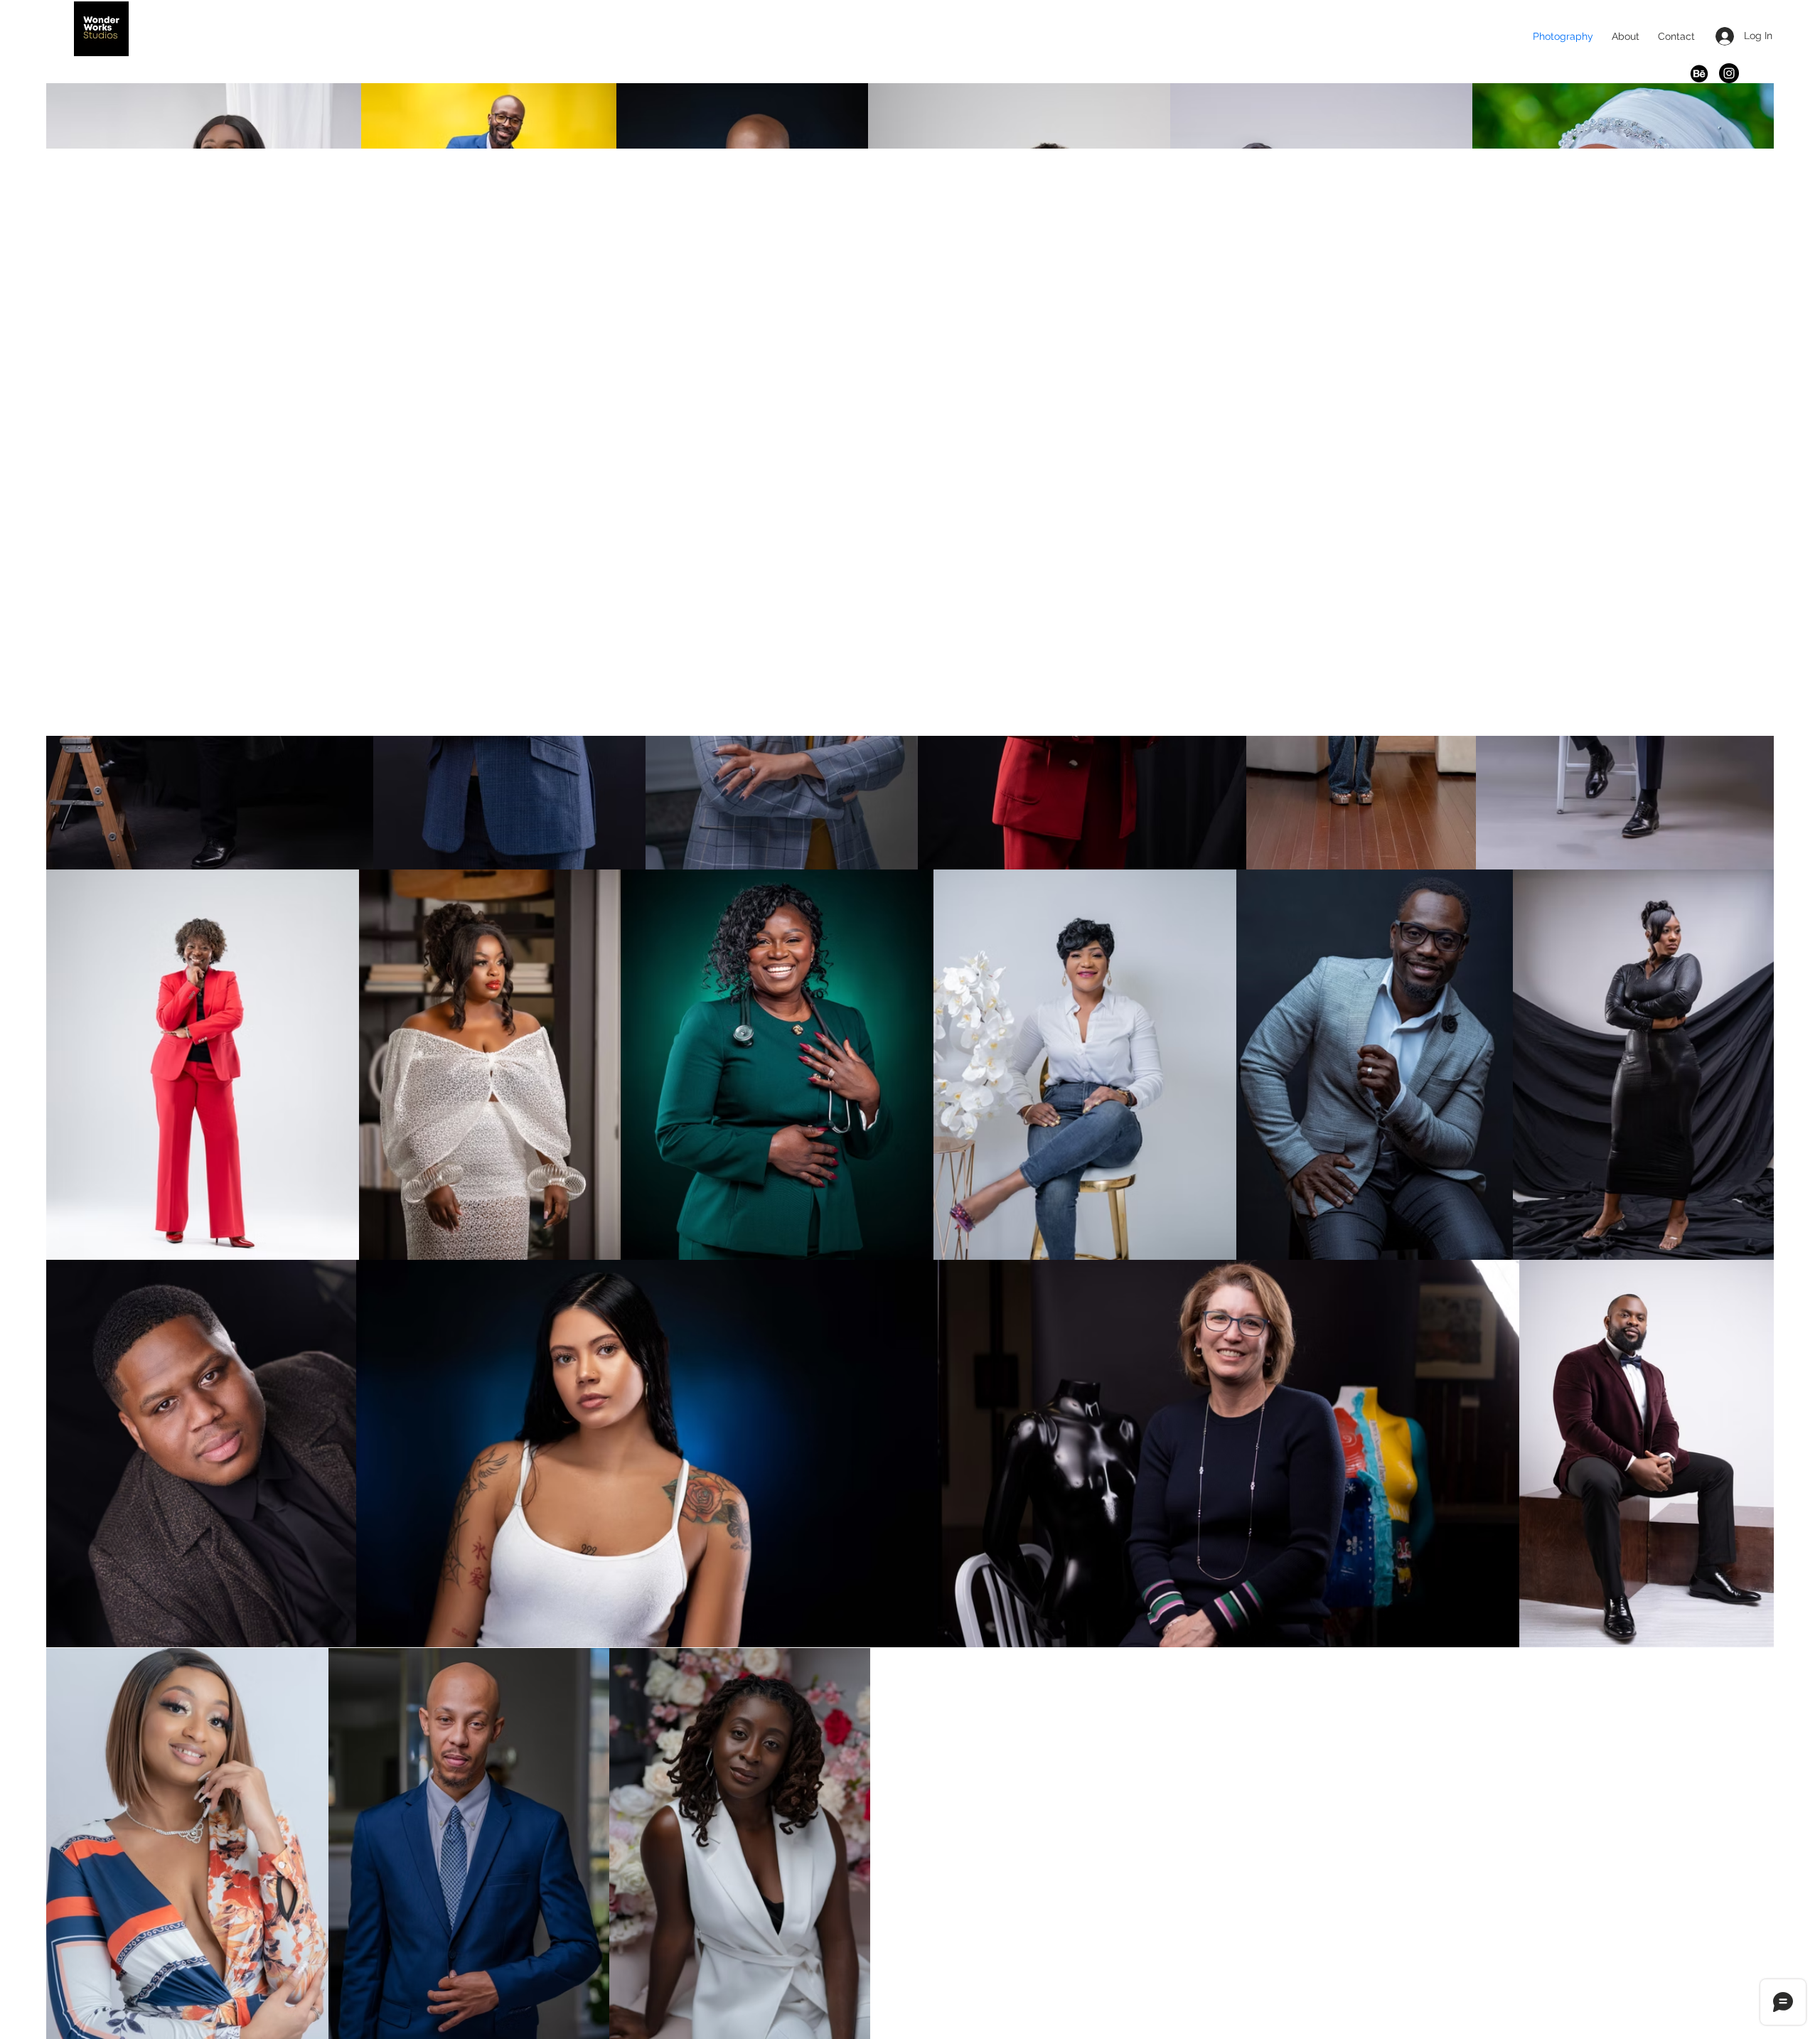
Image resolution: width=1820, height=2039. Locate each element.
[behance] (1699, 73)
